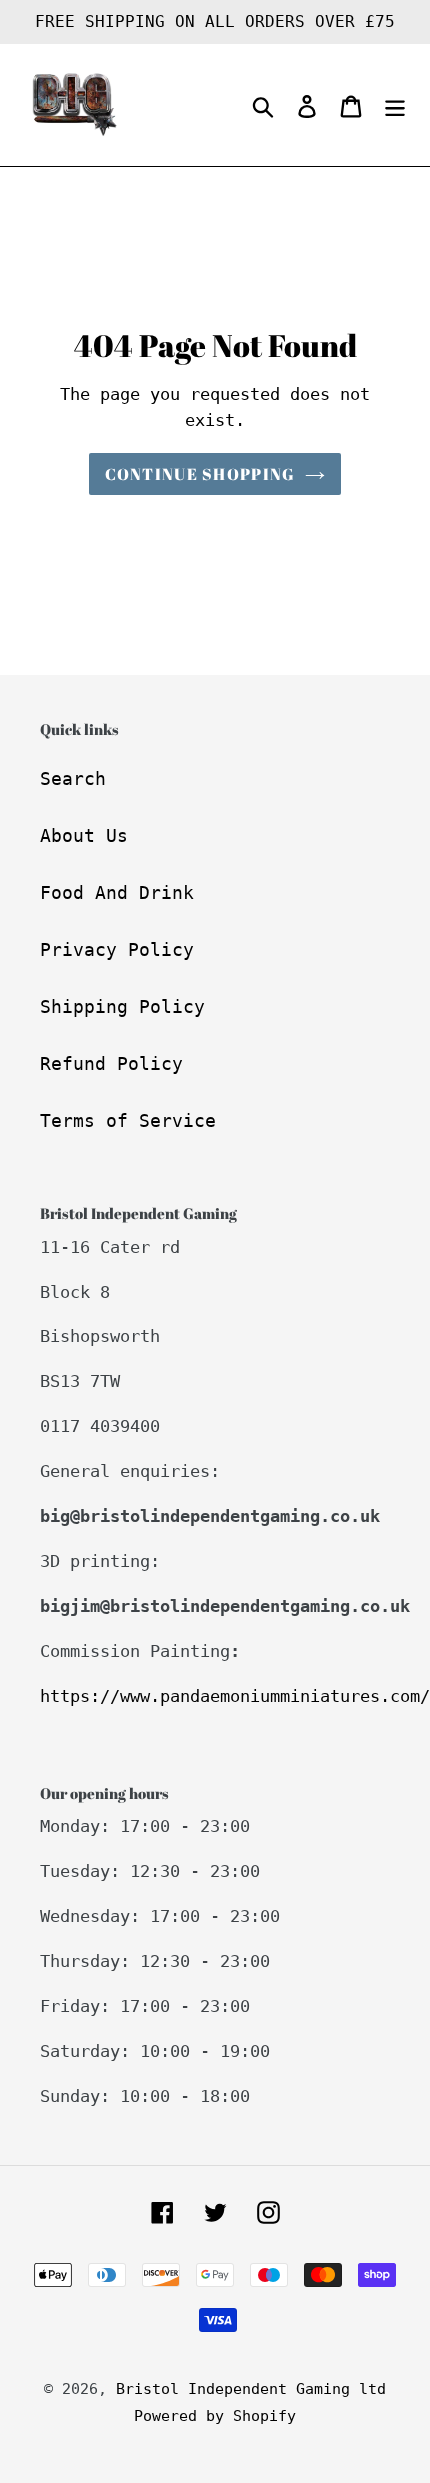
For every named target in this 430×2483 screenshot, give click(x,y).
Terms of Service (128, 1120)
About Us (84, 835)
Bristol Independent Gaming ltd (251, 2389)
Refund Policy (111, 1063)
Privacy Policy (117, 949)
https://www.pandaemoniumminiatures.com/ (235, 1696)
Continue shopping (200, 474)
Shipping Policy (122, 1006)
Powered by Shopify (215, 2416)
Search (73, 778)
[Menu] (395, 105)
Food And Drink (117, 892)
